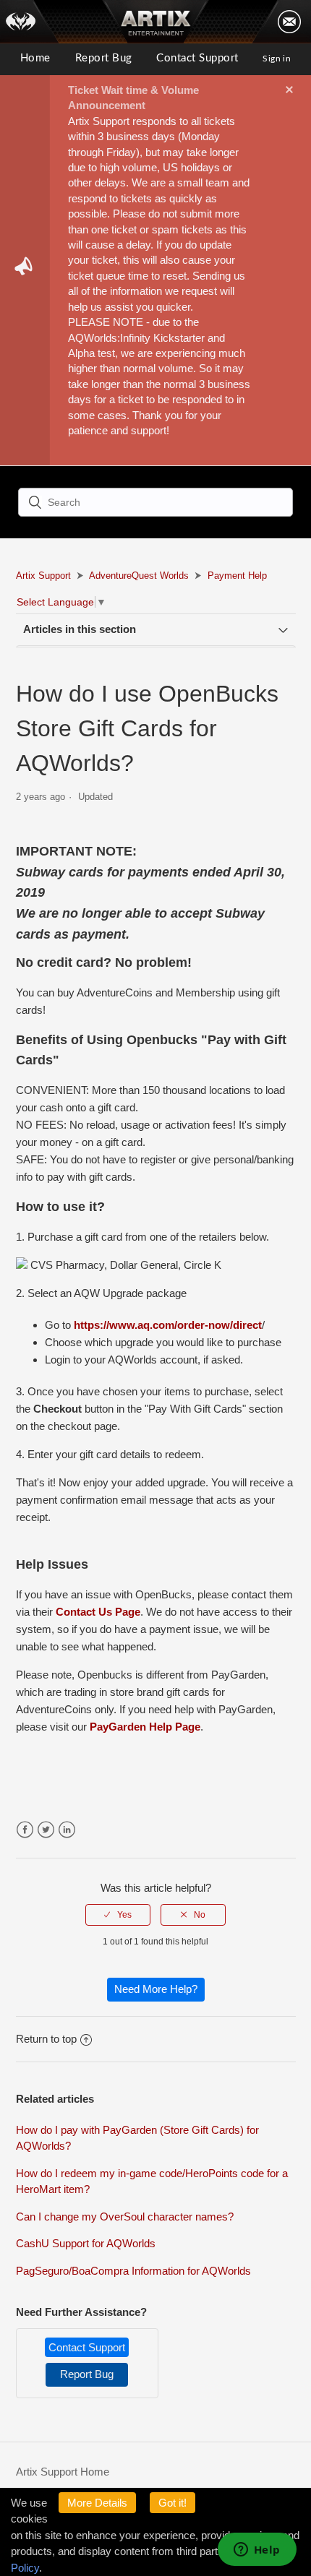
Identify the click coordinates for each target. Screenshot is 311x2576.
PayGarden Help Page (145, 1727)
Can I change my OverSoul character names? (125, 2217)
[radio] (118, 1915)
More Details (97, 2503)
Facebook (25, 1830)
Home (35, 58)
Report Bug (104, 58)
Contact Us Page (98, 1612)
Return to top (46, 2039)
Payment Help (237, 576)
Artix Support (43, 576)
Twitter (46, 1830)
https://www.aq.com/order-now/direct (168, 1325)
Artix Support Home (63, 2472)
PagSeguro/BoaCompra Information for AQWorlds (133, 2271)
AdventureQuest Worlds (139, 576)
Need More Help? (156, 1989)
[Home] (30, 22)
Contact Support (197, 58)
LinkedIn (67, 1830)
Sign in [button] (277, 59)
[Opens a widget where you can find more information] (257, 2551)
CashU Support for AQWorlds (86, 2243)
